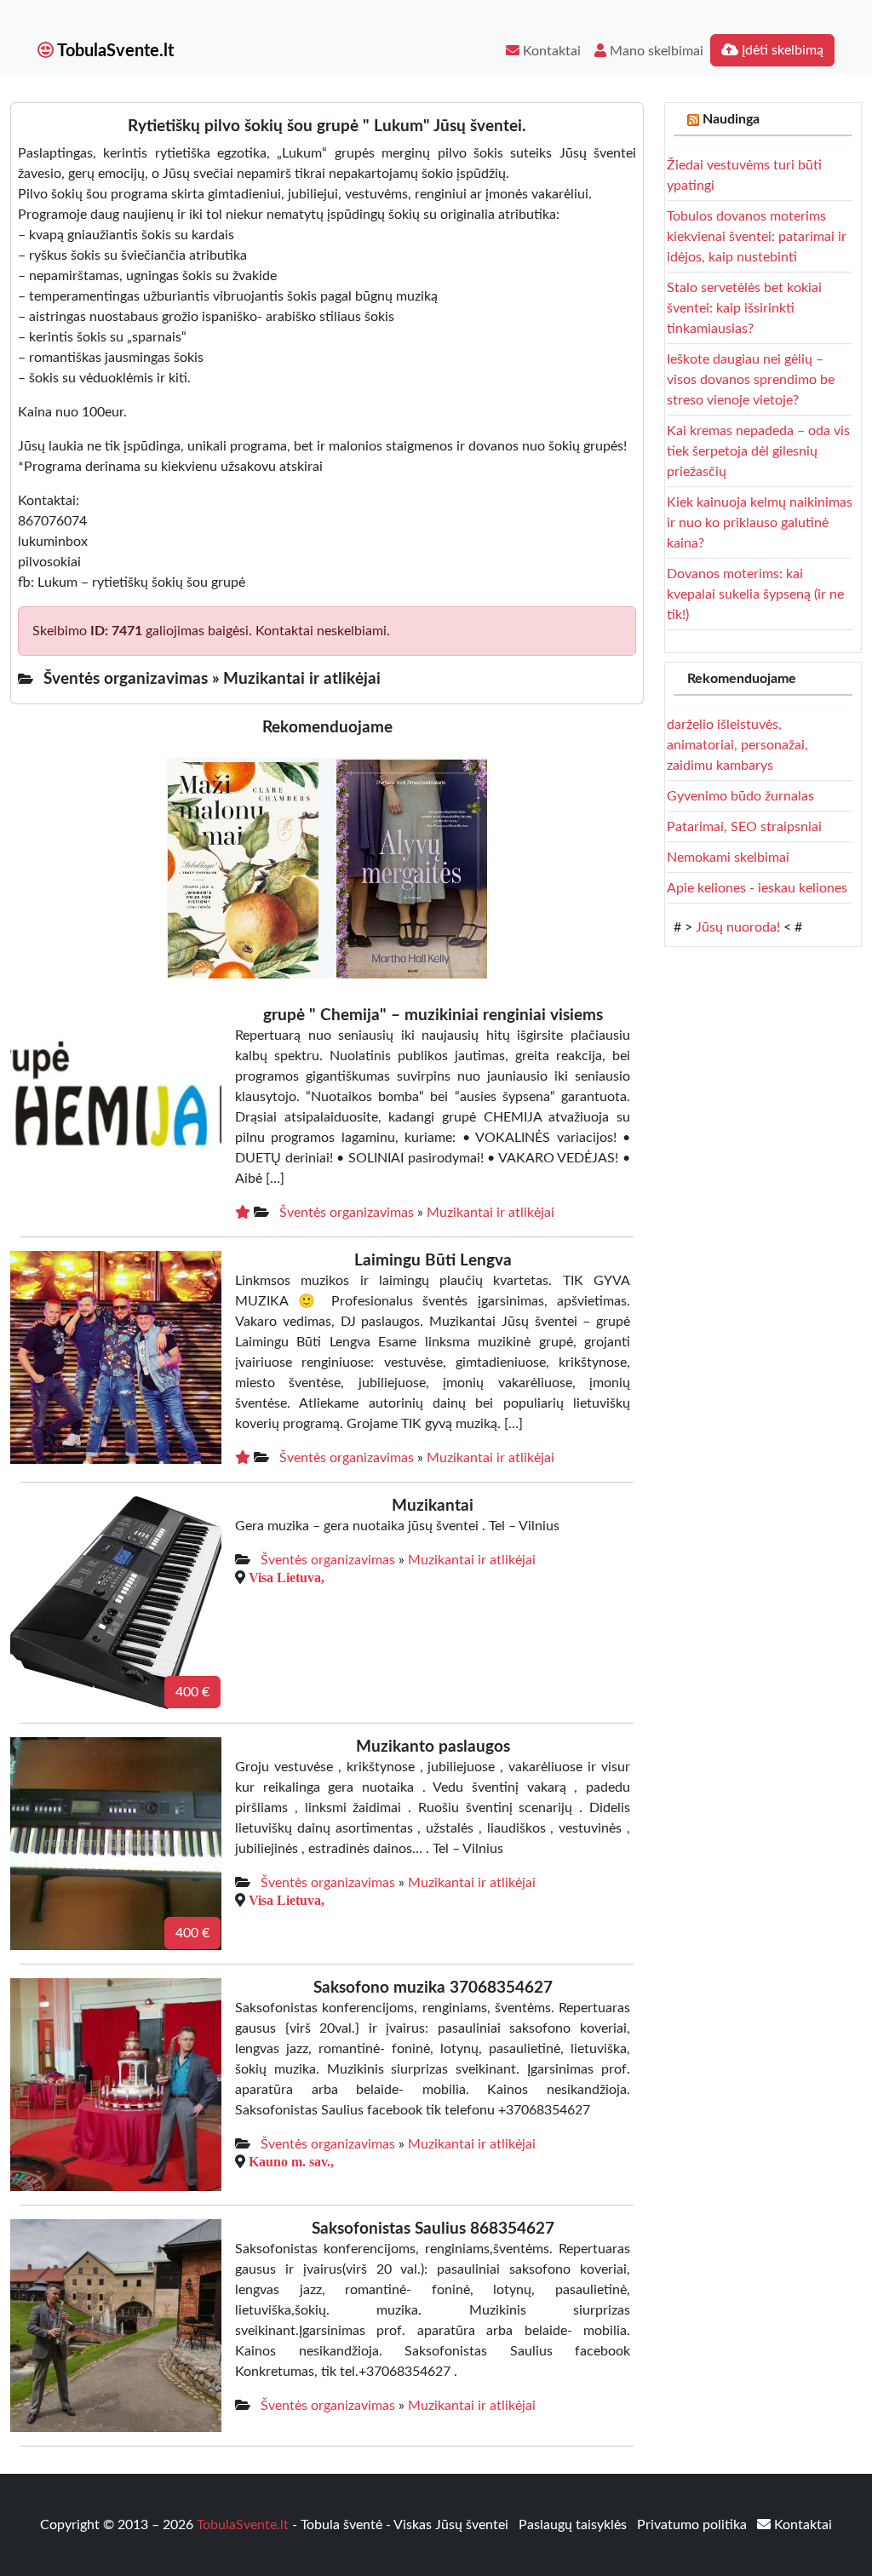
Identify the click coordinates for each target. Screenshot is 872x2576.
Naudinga (731, 119)
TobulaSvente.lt (114, 51)
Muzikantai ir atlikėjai (490, 1213)
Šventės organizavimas (347, 1213)
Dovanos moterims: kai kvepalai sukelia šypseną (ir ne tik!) (755, 594)
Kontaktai (550, 51)
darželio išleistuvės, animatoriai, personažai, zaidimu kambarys (737, 745)
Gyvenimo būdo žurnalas (740, 796)
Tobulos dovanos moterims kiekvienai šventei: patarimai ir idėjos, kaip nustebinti (757, 237)
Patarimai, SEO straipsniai (744, 827)
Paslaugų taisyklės (574, 2525)
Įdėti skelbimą (781, 50)
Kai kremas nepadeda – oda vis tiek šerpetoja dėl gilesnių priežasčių (758, 451)
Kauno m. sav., (291, 2161)
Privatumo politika (694, 2525)
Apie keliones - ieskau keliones (757, 888)
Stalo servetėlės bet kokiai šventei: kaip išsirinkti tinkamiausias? (744, 308)
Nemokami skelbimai (728, 858)
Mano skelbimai (655, 51)
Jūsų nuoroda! (738, 927)
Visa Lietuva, (287, 1577)
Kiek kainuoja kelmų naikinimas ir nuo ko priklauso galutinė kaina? (760, 523)
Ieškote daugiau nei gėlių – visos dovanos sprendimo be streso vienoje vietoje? (751, 380)
